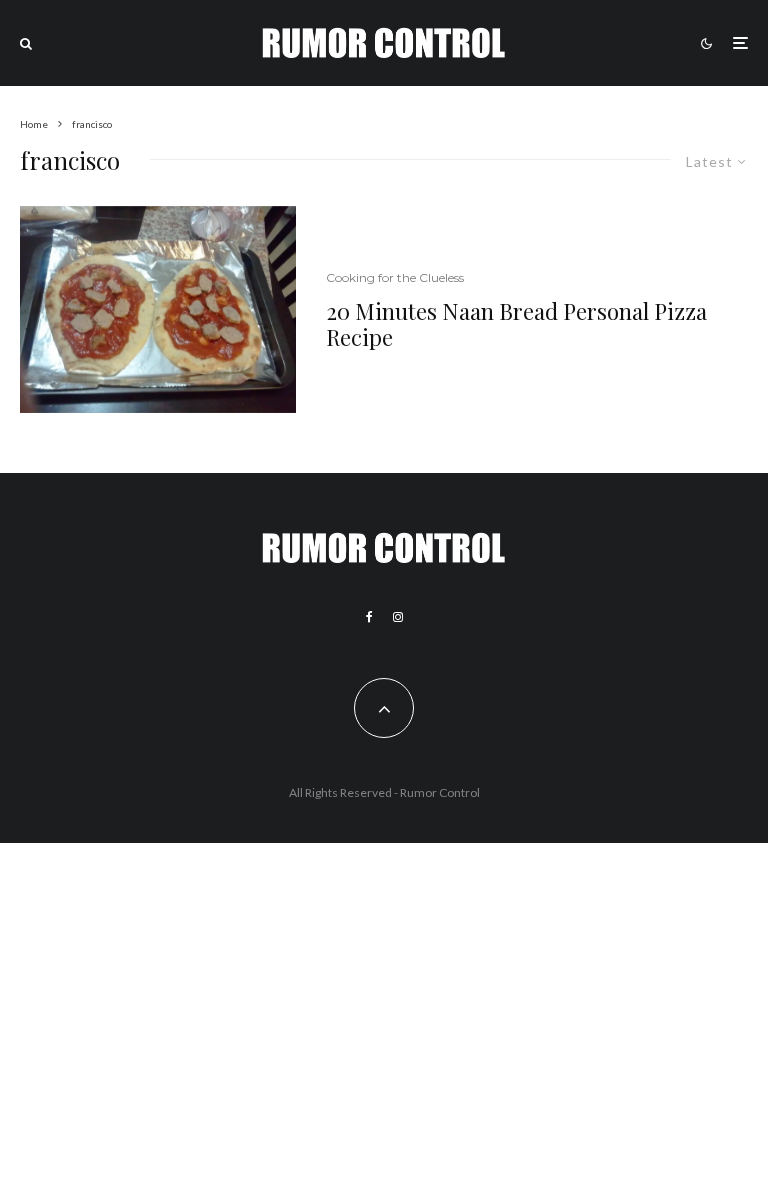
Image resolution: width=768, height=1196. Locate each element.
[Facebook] (369, 617)
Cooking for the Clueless (395, 277)
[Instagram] (398, 617)
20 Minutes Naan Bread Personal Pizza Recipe (516, 324)
